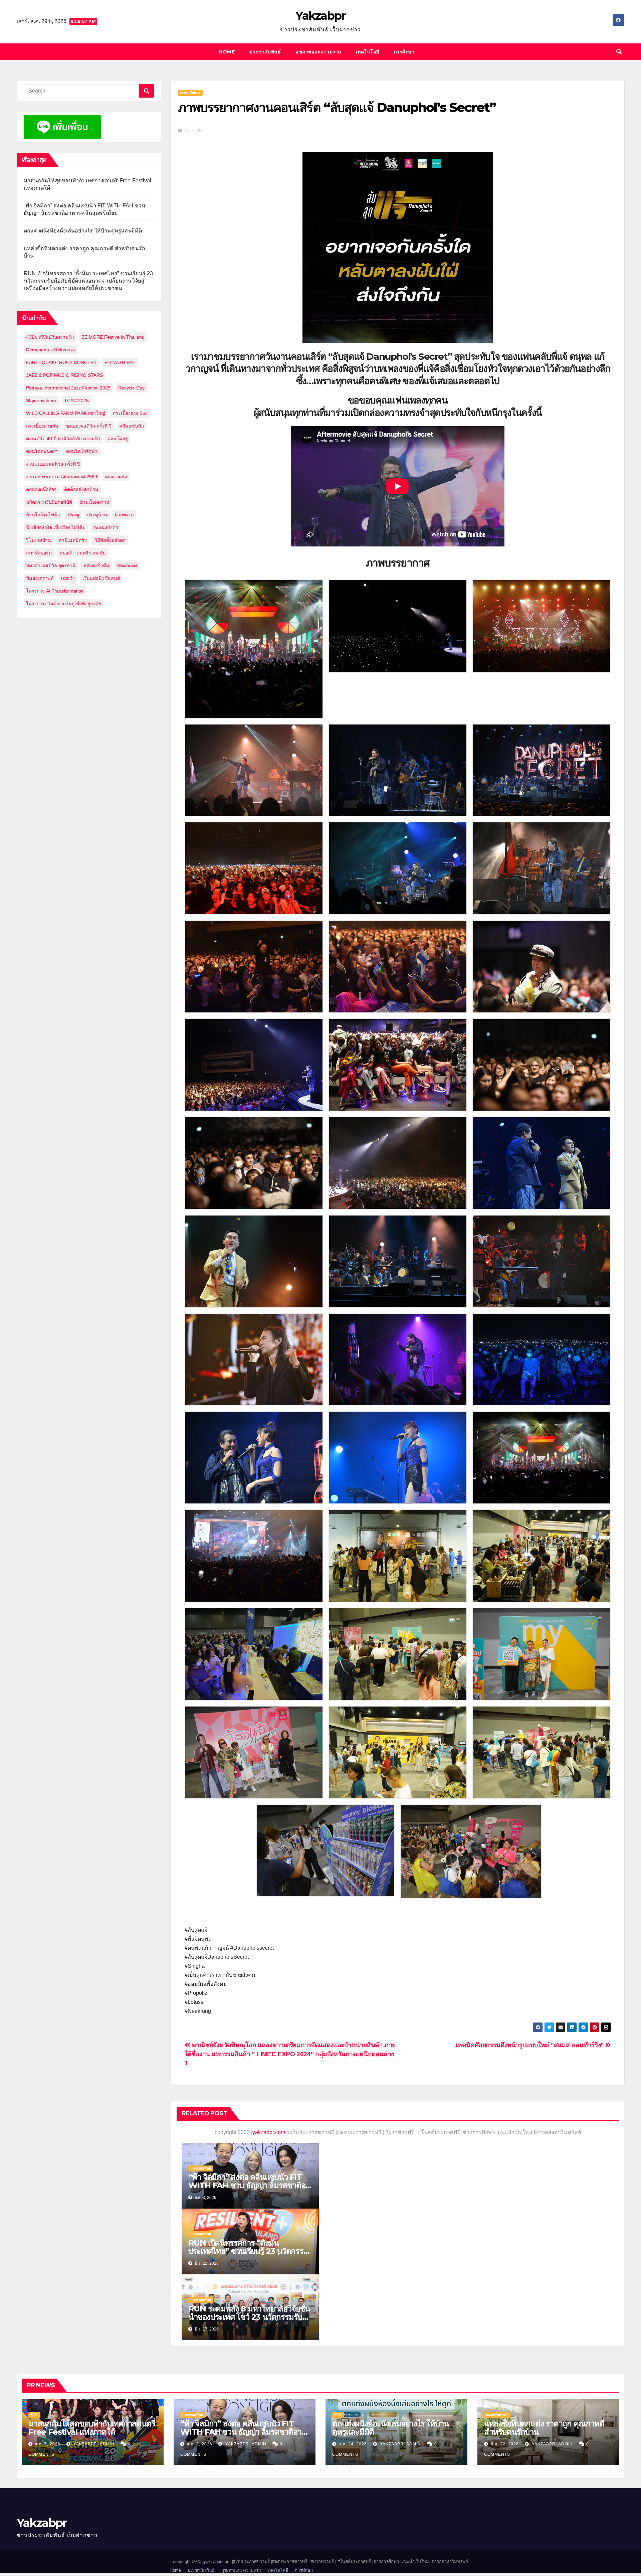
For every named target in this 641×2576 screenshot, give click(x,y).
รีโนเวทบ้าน (39, 540)
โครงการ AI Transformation (55, 591)
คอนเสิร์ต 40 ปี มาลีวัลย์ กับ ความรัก (63, 439)
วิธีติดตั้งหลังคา (110, 540)
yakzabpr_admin (93, 2444)
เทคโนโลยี (368, 52)
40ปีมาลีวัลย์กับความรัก (50, 337)
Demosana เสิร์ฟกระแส (51, 350)
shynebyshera (41, 400)
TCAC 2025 (76, 400)
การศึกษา (404, 52)
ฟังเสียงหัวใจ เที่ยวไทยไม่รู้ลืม (56, 527)
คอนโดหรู (118, 439)
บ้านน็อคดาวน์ (95, 502)
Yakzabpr (320, 16)
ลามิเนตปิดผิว (73, 540)
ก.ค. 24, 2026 (353, 2444)
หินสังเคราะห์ (40, 578)
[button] (619, 52)
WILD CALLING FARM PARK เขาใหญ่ (66, 413)
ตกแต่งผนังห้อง (41, 489)
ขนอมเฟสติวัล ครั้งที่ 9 (89, 426)
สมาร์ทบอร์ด (39, 553)
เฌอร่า (68, 578)
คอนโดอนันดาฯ (42, 451)
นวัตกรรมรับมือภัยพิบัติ (49, 502)
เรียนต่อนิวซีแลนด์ (101, 578)
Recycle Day (131, 388)
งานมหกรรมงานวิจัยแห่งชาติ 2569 (62, 477)
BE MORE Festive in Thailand (113, 337)
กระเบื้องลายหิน (42, 426)
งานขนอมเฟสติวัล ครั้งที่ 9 (53, 464)
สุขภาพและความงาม (318, 52)
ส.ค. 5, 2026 (48, 2444)
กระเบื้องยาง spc (130, 413)
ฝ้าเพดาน (124, 515)
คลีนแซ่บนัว (132, 426)
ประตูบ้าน (97, 515)
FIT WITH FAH (120, 362)
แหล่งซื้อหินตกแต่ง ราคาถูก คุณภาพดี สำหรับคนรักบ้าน (544, 2428)
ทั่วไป (34, 2415)
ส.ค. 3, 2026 (199, 2444)
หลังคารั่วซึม (96, 566)
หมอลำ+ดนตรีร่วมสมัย (82, 553)
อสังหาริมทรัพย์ (497, 2415)
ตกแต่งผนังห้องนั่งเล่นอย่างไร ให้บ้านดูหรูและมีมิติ (83, 231)
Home (227, 52)
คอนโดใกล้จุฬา (82, 451)
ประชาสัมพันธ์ (265, 52)
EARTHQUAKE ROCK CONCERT (61, 362)
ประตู (73, 515)
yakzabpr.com (269, 2132)
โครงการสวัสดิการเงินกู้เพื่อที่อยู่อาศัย (64, 604)
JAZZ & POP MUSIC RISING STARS (64, 375)
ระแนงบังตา (106, 527)
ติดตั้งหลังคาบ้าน (81, 489)
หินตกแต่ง (127, 566)
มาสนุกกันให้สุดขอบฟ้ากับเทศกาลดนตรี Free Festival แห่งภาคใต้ (92, 2428)
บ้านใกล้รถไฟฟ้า (43, 515)
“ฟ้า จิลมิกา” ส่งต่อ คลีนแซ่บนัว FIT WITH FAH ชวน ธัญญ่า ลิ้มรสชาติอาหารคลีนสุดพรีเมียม (249, 2185)
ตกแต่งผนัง (116, 477)
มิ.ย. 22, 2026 (505, 2444)
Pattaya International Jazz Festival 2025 (68, 388)
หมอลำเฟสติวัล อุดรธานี (51, 566)
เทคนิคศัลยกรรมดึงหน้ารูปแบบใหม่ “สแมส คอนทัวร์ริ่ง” (531, 2045)
